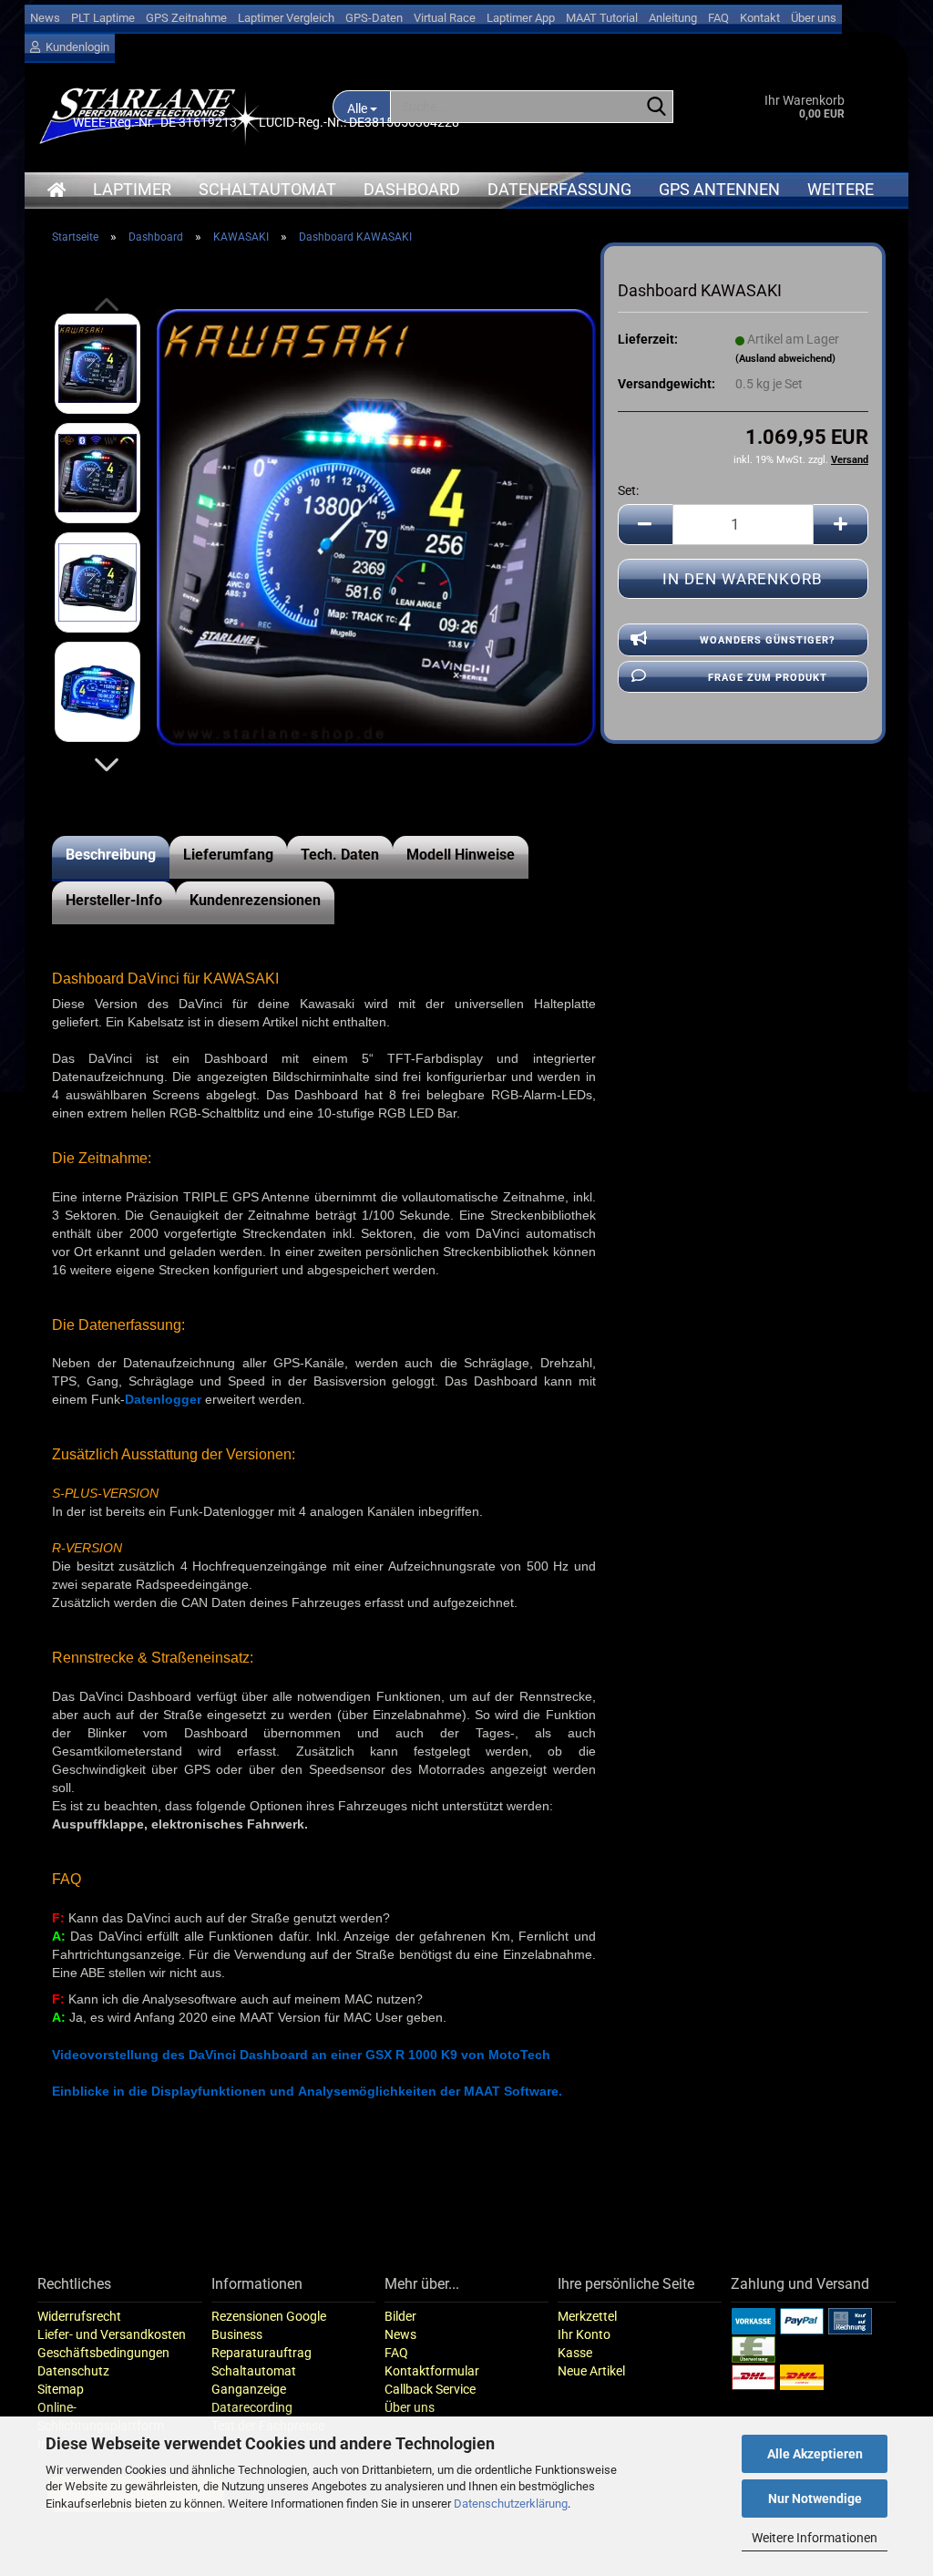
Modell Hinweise (461, 855)
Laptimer (132, 189)
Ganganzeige (249, 2389)
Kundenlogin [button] (75, 47)
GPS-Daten (374, 18)
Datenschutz (73, 2371)
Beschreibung (111, 855)
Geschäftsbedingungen (103, 2353)
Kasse (575, 2353)
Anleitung (673, 18)
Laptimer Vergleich (286, 18)
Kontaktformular (432, 2371)
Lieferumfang (228, 855)
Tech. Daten (340, 855)
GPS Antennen (719, 189)
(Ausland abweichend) (785, 359)
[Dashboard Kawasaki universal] (376, 527)
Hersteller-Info (114, 900)
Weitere (841, 189)
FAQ (718, 18)
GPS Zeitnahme (186, 18)
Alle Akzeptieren (815, 2454)
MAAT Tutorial (602, 18)
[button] (107, 765)
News (45, 18)
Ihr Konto (584, 2334)
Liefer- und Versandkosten (112, 2334)
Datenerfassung (559, 189)
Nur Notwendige (815, 2499)
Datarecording (252, 2407)
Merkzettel (587, 2316)
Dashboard (412, 189)
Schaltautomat (267, 189)
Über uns (814, 18)
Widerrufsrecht (79, 2316)
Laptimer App (521, 18)
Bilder (400, 2316)
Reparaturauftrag (261, 2353)
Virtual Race (445, 18)
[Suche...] (656, 108)
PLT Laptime (103, 18)
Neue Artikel (591, 2371)
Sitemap (61, 2389)
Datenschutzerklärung (511, 2504)
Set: (628, 490)
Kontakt (760, 18)
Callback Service (430, 2389)
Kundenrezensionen (255, 900)
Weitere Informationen (815, 2538)
